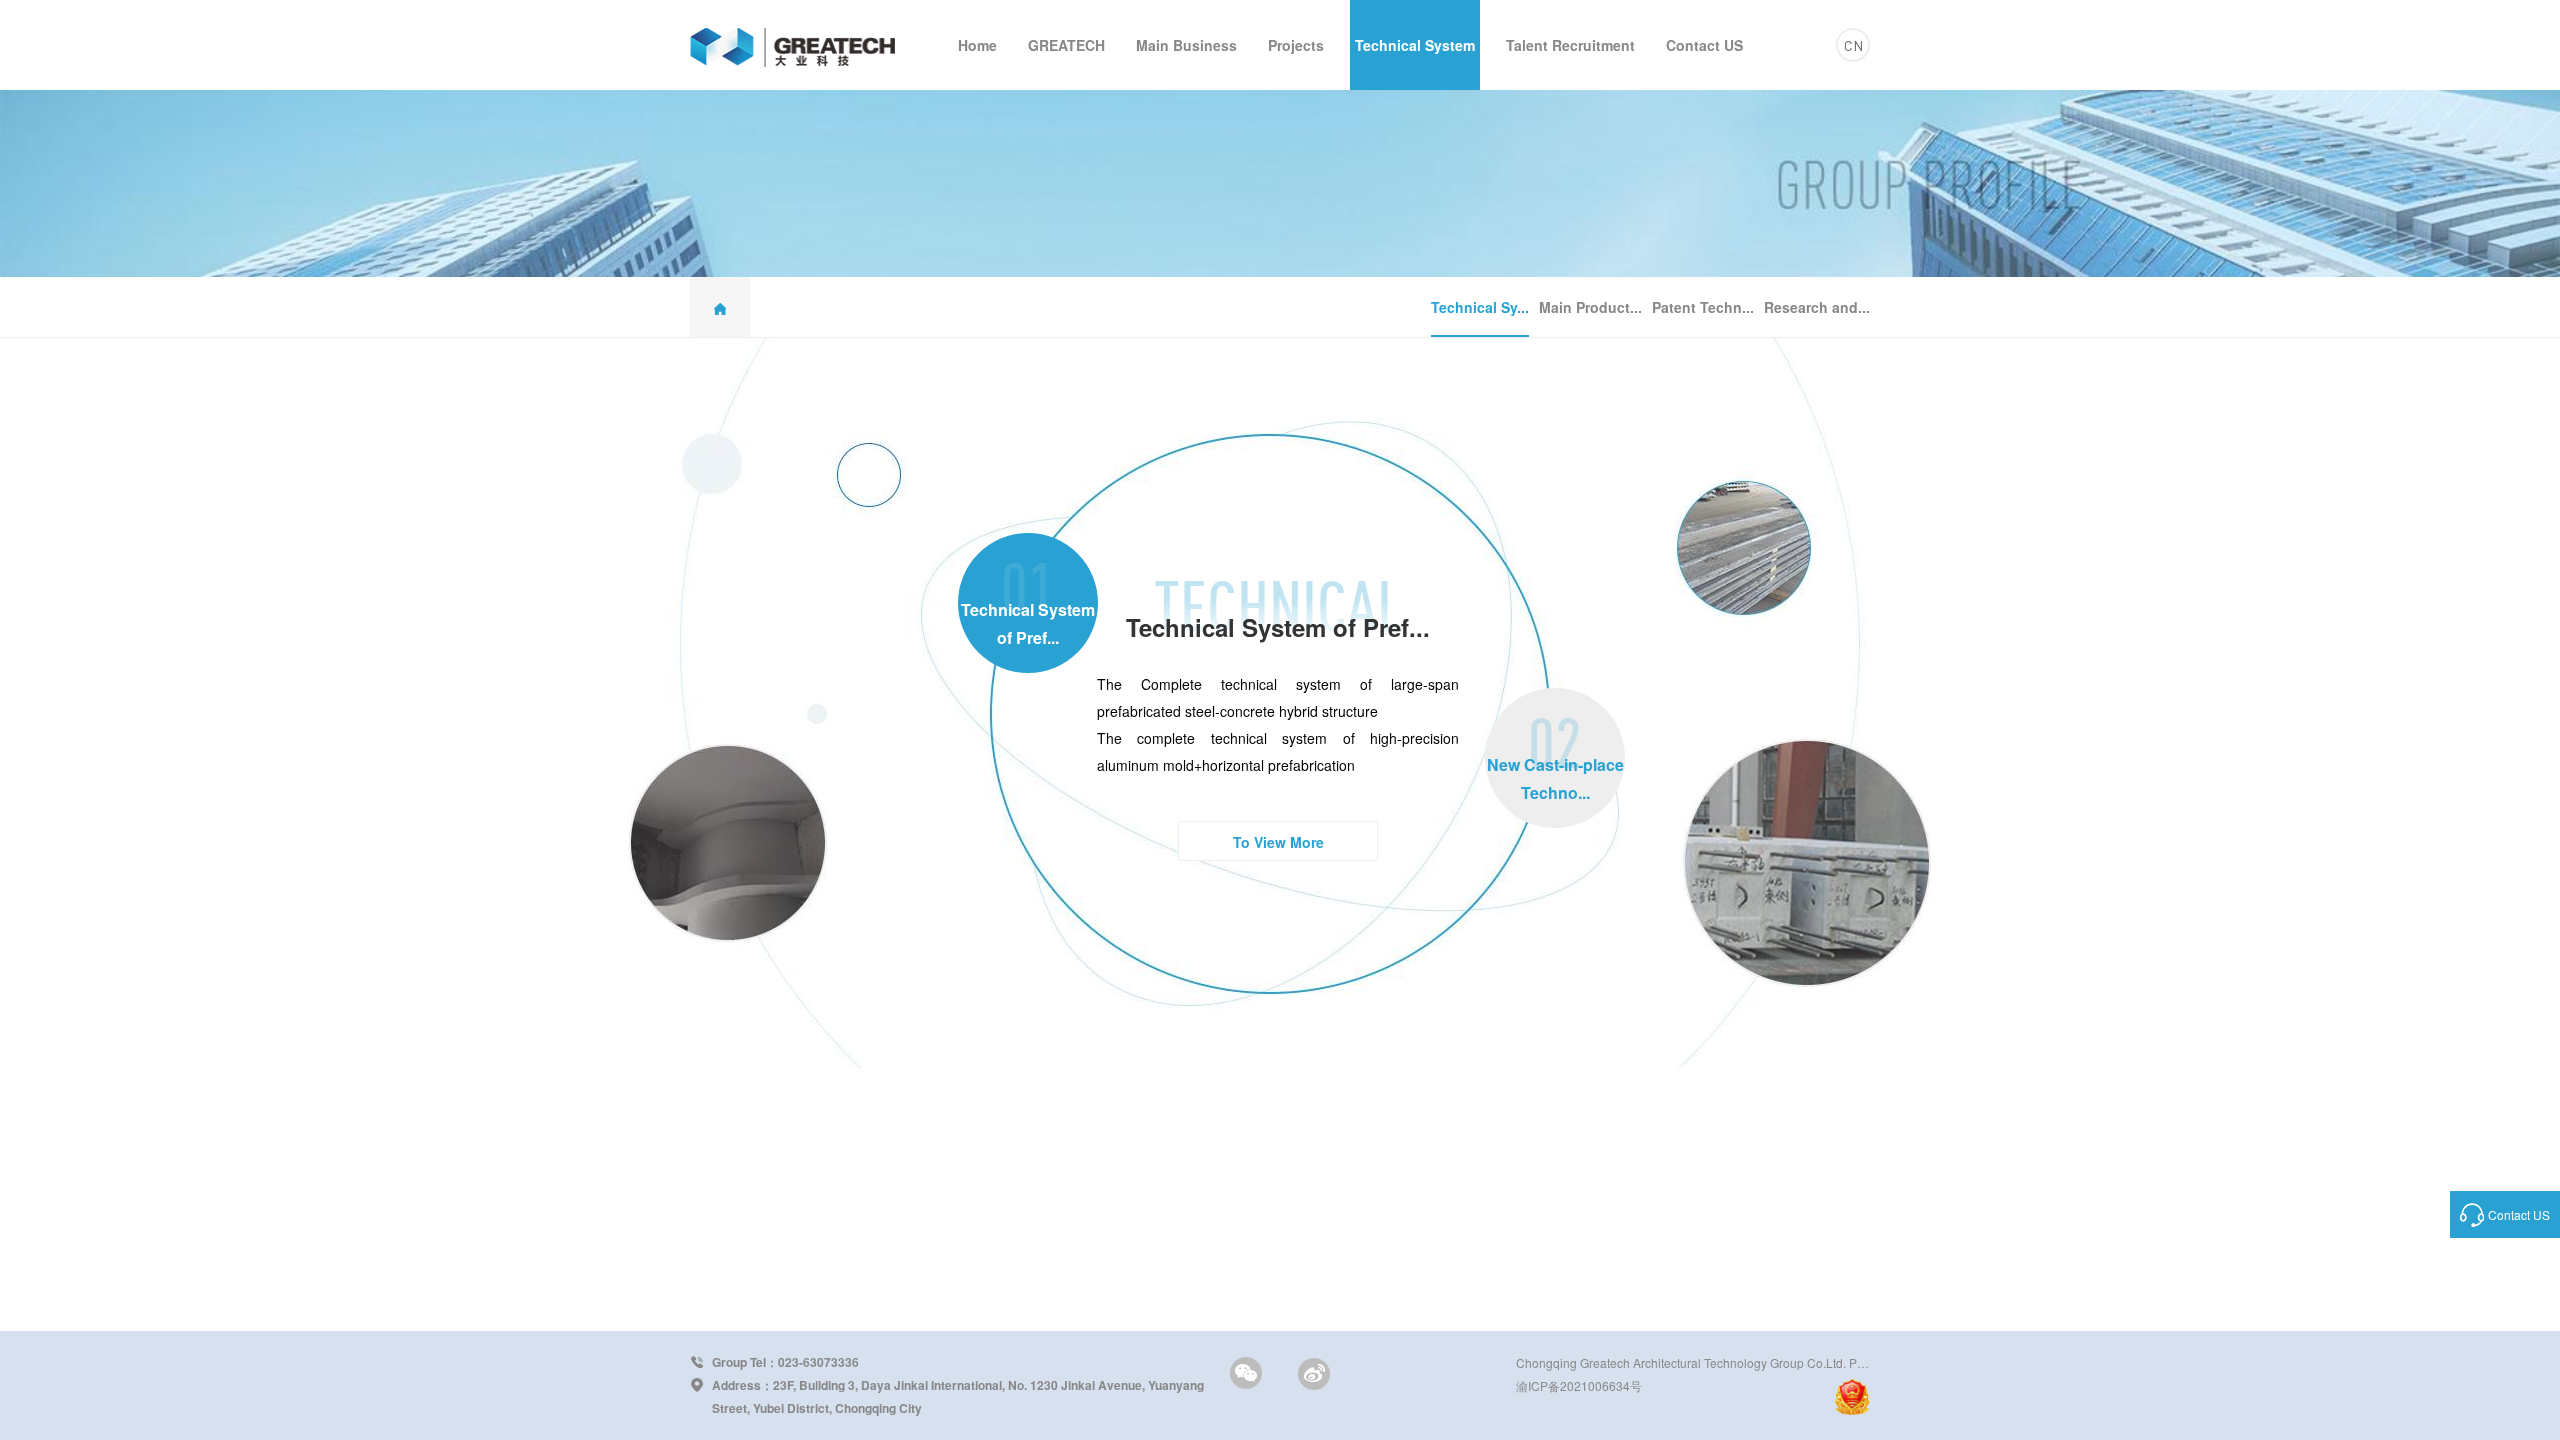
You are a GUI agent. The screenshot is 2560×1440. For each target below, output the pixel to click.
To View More (1278, 842)
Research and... (1817, 307)
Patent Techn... (1703, 307)
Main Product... (1590, 307)
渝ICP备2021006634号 (1579, 1385)
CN (1853, 45)
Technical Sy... (1480, 307)
